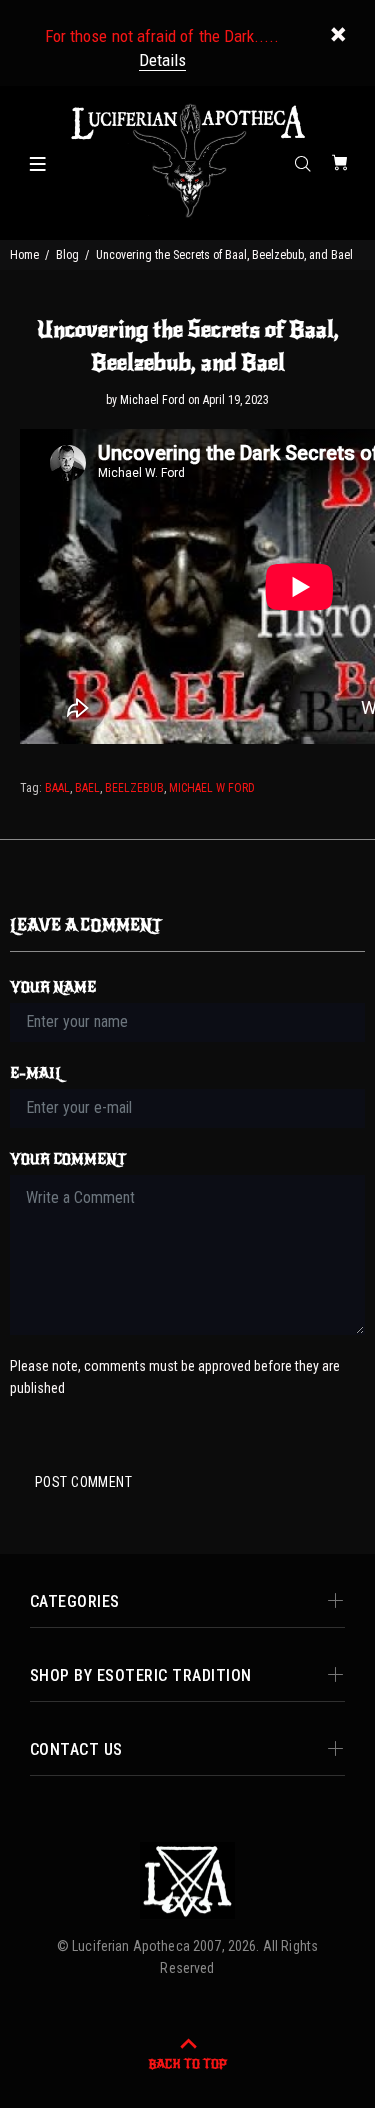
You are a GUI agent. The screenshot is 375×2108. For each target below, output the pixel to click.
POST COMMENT (83, 1482)
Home (24, 255)
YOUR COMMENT (68, 1159)
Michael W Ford (212, 788)
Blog (67, 255)
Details (162, 60)
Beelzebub (134, 788)
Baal (57, 788)
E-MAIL (36, 1073)
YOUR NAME (53, 987)
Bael (87, 788)
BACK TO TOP (187, 2064)
